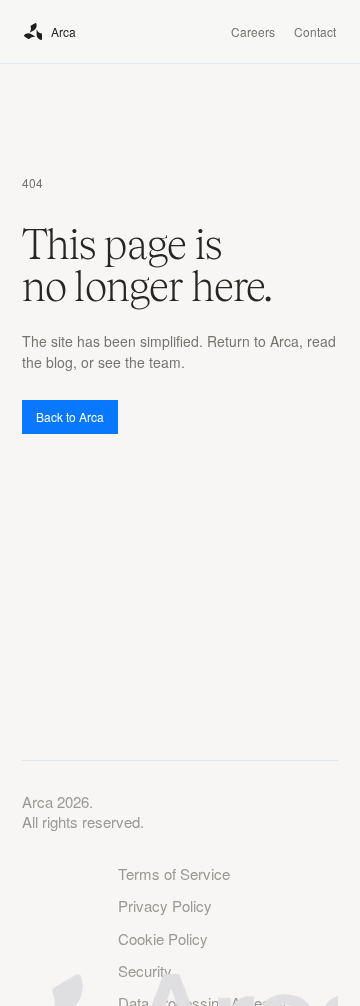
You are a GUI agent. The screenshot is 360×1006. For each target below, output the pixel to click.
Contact (315, 31)
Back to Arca (70, 416)
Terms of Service (174, 874)
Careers (253, 31)
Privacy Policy (165, 906)
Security (145, 971)
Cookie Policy (163, 939)
